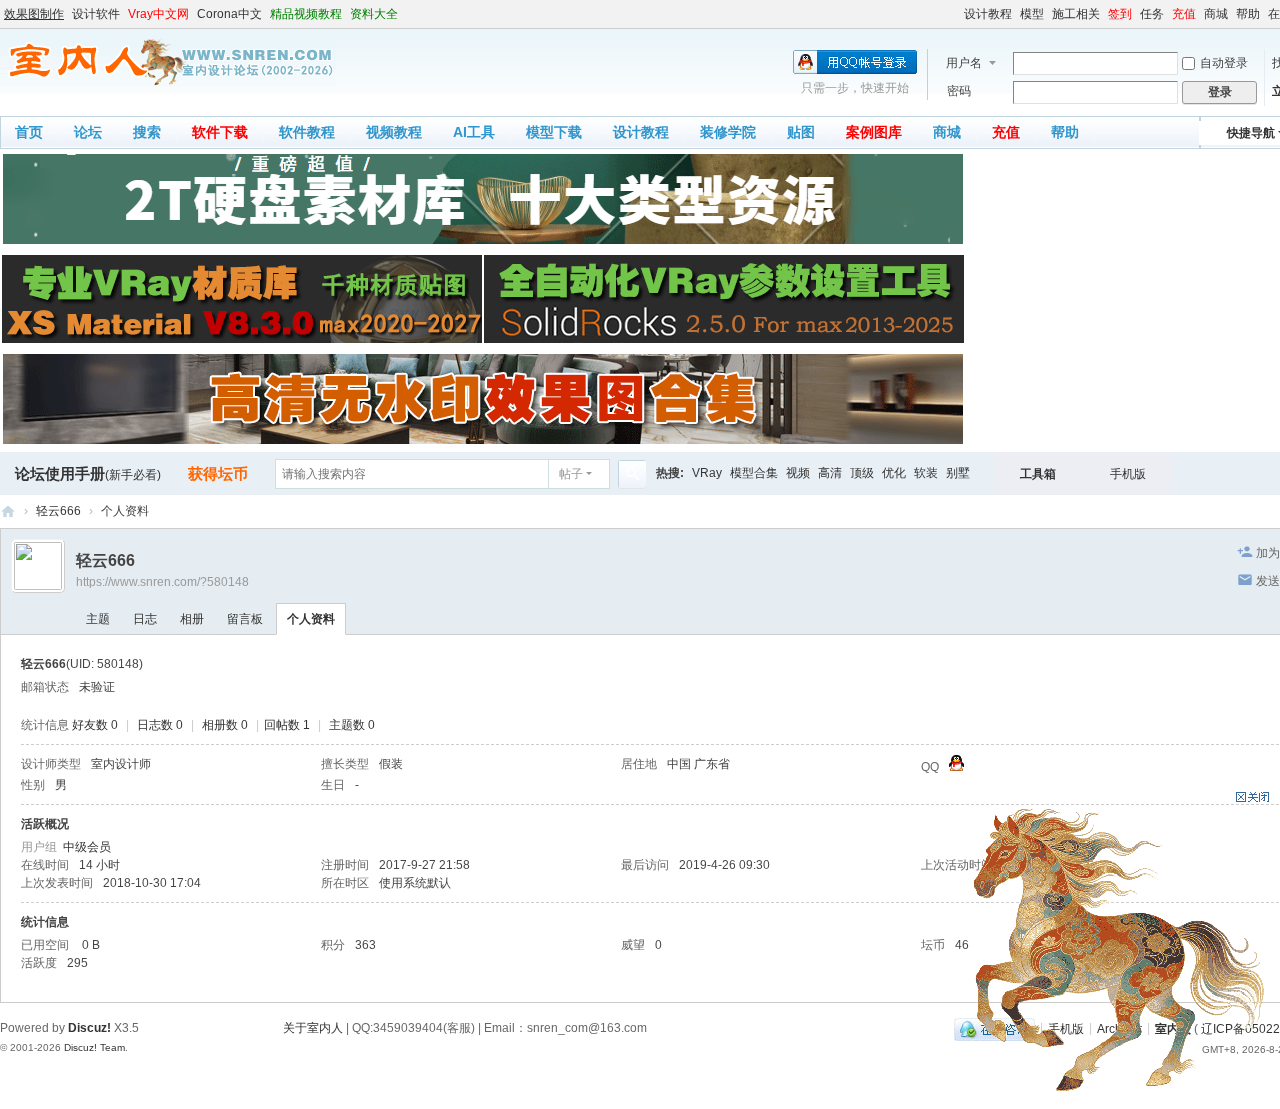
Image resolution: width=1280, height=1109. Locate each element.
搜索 (147, 132)
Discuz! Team (94, 1047)
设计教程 (988, 14)
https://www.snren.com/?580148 (162, 582)
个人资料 (311, 619)
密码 (959, 91)
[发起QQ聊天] (956, 767)
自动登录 (1224, 63)
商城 (1216, 14)
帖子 (571, 474)
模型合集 (754, 473)
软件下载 (220, 132)
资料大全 (374, 14)
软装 (926, 473)
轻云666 (58, 511)
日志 (145, 619)
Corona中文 (229, 14)
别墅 (958, 473)
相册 (192, 619)
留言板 (245, 619)
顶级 (862, 473)
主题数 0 (352, 725)
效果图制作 (34, 14)
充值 (1184, 14)
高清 (830, 473)
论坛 (88, 132)
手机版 (1128, 474)
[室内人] (168, 62)
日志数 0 (160, 725)
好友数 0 (95, 725)
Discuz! (89, 1028)
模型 (1032, 14)
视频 (798, 473)
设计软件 (96, 14)
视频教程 (394, 132)
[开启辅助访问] (955, 14)
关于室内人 (313, 1028)
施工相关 (1076, 14)
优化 (894, 473)
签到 (1120, 14)
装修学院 (728, 132)
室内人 (8, 511)
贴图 (801, 132)
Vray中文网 (158, 14)
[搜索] (632, 474)
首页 (29, 132)
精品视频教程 (306, 14)
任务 (1152, 14)
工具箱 (1038, 474)
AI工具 (474, 132)
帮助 (1248, 14)
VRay (707, 473)
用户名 (964, 63)
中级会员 (87, 847)
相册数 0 (225, 725)
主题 (98, 619)
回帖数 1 (287, 725)
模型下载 (554, 132)
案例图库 (874, 132)
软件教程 (307, 132)
